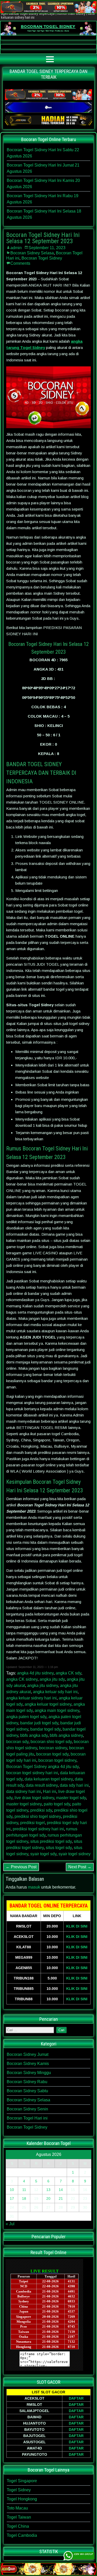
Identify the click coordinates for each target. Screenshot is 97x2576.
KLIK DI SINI (77, 1926)
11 (24, 2190)
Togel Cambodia (22, 2535)
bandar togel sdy (45, 1729)
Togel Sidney (19, 2490)
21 (61, 2198)
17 (12, 2198)
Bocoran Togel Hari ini (27, 2118)
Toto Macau (17, 2508)
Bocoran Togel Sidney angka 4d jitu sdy (42, 1767)
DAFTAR (76, 2398)
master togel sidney (24, 1804)
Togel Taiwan (19, 2517)
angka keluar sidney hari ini (31, 1698)
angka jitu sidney (43, 1686)
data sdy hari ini (74, 1785)
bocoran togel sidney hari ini (32, 1773)
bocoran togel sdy (52, 1754)
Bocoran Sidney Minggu (29, 2073)
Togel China (18, 2526)
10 (12, 2190)
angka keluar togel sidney (48, 1704)
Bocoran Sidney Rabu (27, 2082)
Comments (20, 263)
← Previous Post (21, 1867)
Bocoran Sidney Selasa (32, 253)
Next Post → (80, 1867)
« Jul (10, 2224)
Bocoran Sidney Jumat (28, 2054)
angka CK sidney (22, 1679)
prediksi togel (32, 1823)
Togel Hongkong (22, 2499)
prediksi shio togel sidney (38, 1816)
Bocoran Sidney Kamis (28, 2064)
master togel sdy (71, 1798)
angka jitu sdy (52, 1679)
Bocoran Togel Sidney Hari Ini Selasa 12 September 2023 (43, 238)
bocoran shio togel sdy (51, 1742)
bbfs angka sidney (66, 1735)
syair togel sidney (74, 1854)
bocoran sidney (53, 1748)
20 (48, 2198)
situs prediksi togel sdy (51, 1841)
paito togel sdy (57, 1804)
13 (48, 2190)
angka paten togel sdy (26, 1717)
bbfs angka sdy (34, 1735)
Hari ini (50, 1792)
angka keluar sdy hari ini (55, 1692)
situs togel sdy (59, 1848)
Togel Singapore (22, 2481)
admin (16, 248)
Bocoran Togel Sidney (42, 258)
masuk (34, 1887)
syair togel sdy (43, 1854)
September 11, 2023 (47, 248)
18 (24, 2198)
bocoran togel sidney (57, 1760)
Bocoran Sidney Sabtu (27, 2091)
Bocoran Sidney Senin (27, 2109)
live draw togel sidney (34, 1798)
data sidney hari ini (24, 1792)
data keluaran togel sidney (49, 1779)
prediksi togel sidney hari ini (38, 1829)
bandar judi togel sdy (39, 1723)
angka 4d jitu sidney (35, 1673)
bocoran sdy (17, 1742)
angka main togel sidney (57, 1710)
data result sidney (42, 1785)
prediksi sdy (41, 1810)
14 (61, 2190)
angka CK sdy (68, 1673)
